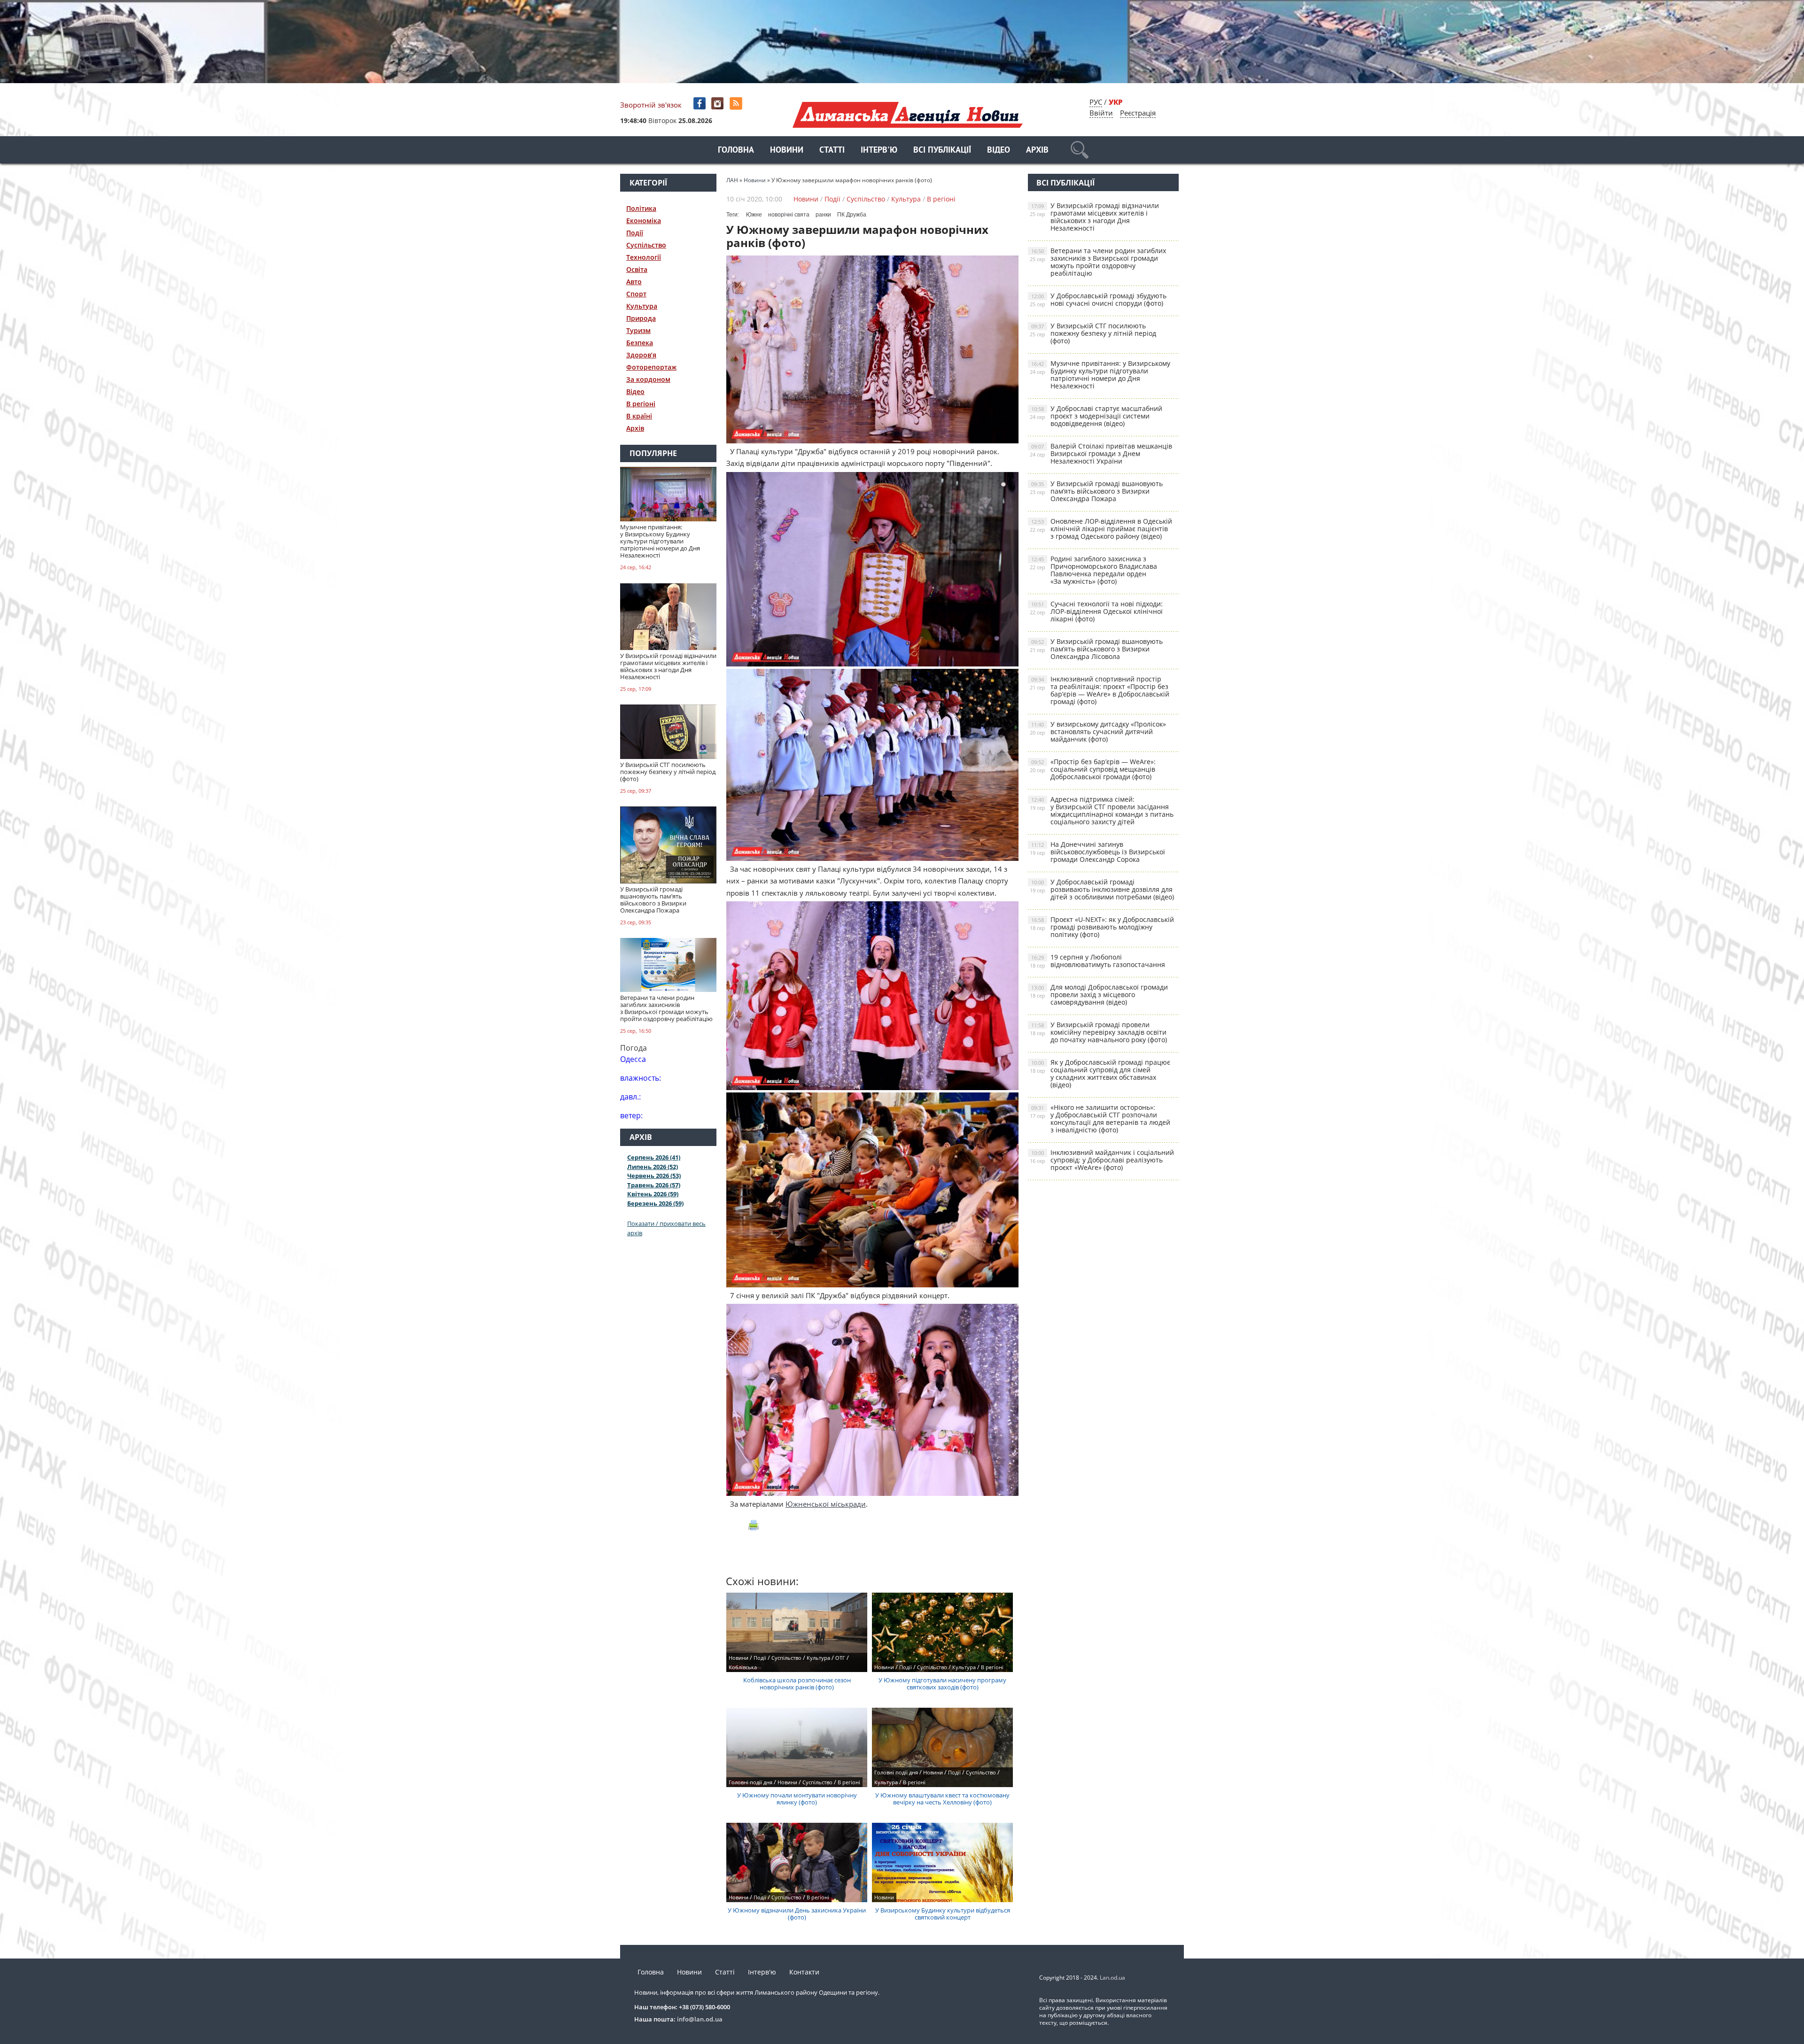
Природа (641, 318)
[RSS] (737, 104)
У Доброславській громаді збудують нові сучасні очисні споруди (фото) (1098, 299)
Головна (736, 151)
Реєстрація (1138, 113)
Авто (634, 282)
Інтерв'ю (879, 151)
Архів (1037, 151)
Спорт (636, 294)
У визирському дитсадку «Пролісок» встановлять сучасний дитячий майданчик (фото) (1098, 732)
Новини (787, 151)
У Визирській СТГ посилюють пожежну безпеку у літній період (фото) (1093, 333)
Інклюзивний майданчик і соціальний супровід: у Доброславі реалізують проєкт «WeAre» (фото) (1102, 1160)
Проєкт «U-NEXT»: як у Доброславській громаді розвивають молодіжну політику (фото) (1102, 927)
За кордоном (648, 379)
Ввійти (1101, 113)
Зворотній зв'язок (651, 105)
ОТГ (840, 1658)
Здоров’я (641, 355)
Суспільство (646, 245)
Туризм (638, 330)
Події (635, 233)
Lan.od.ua (1112, 1978)
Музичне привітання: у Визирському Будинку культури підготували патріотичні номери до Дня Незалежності (1100, 375)
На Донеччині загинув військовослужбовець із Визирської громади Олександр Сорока (1097, 852)
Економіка (644, 221)
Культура (642, 306)
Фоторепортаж (651, 367)
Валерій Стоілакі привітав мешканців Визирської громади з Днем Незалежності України (1101, 453)
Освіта (637, 269)
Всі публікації (942, 151)
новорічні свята (789, 215)
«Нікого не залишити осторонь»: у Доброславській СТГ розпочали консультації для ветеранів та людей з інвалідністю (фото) (1100, 1119)
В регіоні (641, 404)
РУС (1096, 102)
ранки (823, 215)
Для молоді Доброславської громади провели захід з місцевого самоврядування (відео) (1099, 995)
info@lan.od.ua (700, 2019)
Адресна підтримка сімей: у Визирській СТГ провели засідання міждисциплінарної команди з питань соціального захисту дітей (1102, 810)
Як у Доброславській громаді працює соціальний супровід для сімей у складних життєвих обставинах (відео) (1100, 1073)
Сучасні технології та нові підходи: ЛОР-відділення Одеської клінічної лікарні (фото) (1096, 611)
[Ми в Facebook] (700, 104)
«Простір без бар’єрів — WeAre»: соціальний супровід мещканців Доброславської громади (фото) (1093, 769)
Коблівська (743, 1667)
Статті (832, 151)
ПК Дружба (852, 215)
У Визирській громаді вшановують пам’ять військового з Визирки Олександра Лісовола (1096, 649)
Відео (999, 151)
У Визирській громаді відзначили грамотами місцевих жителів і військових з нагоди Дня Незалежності (1094, 217)
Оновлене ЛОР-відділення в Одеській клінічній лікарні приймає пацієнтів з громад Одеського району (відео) (1101, 529)
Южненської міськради (826, 1504)
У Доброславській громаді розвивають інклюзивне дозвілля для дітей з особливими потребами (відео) (1102, 889)
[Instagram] (719, 104)
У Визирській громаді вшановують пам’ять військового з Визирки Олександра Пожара (1096, 491)
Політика (641, 208)
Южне (754, 215)
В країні (639, 416)
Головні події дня (750, 1782)
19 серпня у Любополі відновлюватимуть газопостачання (1097, 961)
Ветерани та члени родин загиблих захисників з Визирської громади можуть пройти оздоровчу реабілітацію (1098, 262)
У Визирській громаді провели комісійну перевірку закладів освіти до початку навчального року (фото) (1098, 1032)
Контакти (804, 1972)
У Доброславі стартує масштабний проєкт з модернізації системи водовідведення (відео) (1096, 416)
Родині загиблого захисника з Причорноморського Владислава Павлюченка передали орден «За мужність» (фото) (1093, 570)
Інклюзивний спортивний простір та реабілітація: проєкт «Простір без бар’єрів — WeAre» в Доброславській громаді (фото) (1100, 690)
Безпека (640, 343)
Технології (644, 257)
